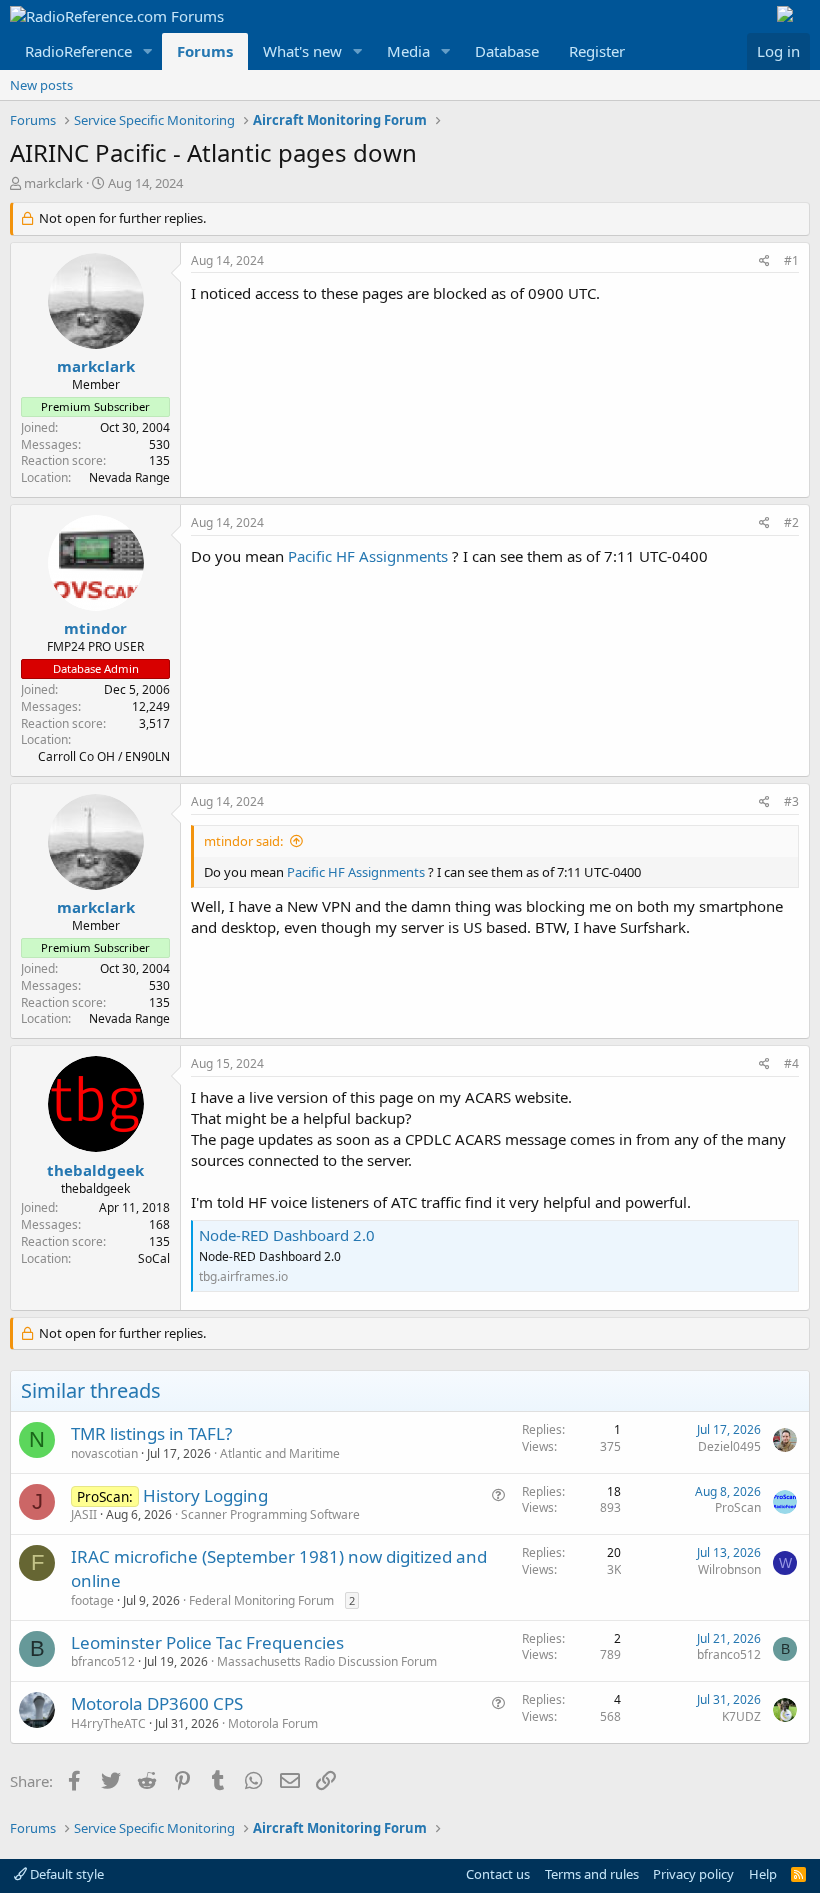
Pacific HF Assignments (368, 556)
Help (763, 1874)
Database (507, 51)
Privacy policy (693, 1874)
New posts (41, 85)
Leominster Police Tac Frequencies (207, 1642)
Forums (205, 51)
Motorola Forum (273, 1723)
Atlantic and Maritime (280, 1453)
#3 (791, 801)
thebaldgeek (95, 1170)
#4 (791, 1063)
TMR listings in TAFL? (151, 1433)
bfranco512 (103, 1661)
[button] (148, 51)
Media (408, 51)
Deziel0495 (729, 1446)
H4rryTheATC (108, 1723)
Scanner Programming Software (270, 1514)
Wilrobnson (729, 1569)
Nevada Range (129, 477)
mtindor (95, 628)
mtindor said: (243, 841)
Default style (65, 1874)
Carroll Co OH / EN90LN (104, 756)
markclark (53, 183)
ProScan (738, 1507)
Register (597, 51)
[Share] (764, 261)
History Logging (205, 1495)
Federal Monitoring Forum (261, 1600)
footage (92, 1600)
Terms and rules (592, 1874)
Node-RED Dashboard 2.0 (287, 1235)
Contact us (498, 1874)
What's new (302, 51)
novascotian (104, 1453)
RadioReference (78, 51)
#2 (791, 522)
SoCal (154, 1258)
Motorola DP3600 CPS (157, 1703)
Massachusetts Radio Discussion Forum (327, 1661)
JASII (84, 1514)
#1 (791, 260)
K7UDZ (741, 1716)
